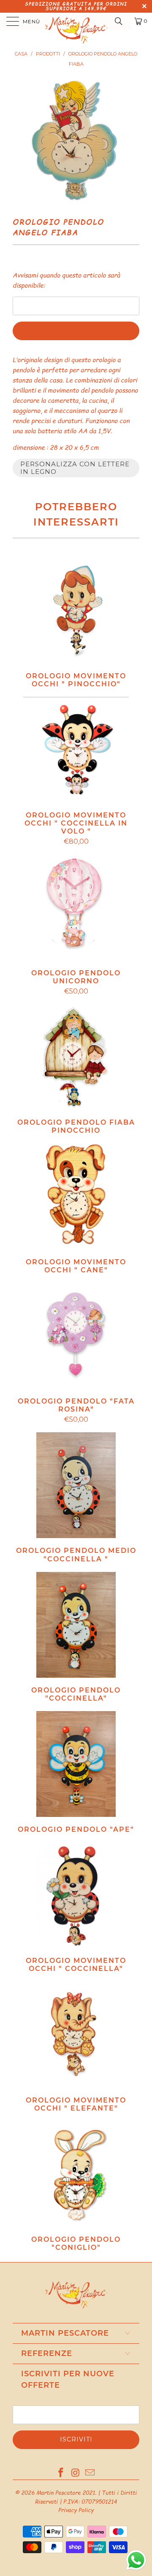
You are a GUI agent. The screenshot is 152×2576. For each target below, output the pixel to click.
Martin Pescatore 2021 (66, 2493)
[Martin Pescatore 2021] (76, 21)
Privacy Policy (76, 2510)
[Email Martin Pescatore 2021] (90, 2473)
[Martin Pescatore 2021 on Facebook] (61, 2473)
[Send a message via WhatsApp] (136, 2560)
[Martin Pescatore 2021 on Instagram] (76, 2473)
